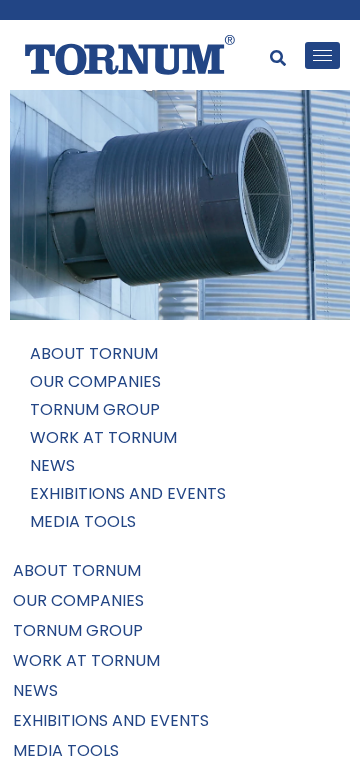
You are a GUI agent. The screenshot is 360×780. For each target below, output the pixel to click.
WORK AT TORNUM (103, 437)
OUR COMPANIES (95, 381)
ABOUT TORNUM (94, 353)
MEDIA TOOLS (83, 521)
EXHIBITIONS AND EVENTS (128, 493)
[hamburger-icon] (322, 55)
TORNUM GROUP (95, 409)
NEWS (52, 465)
